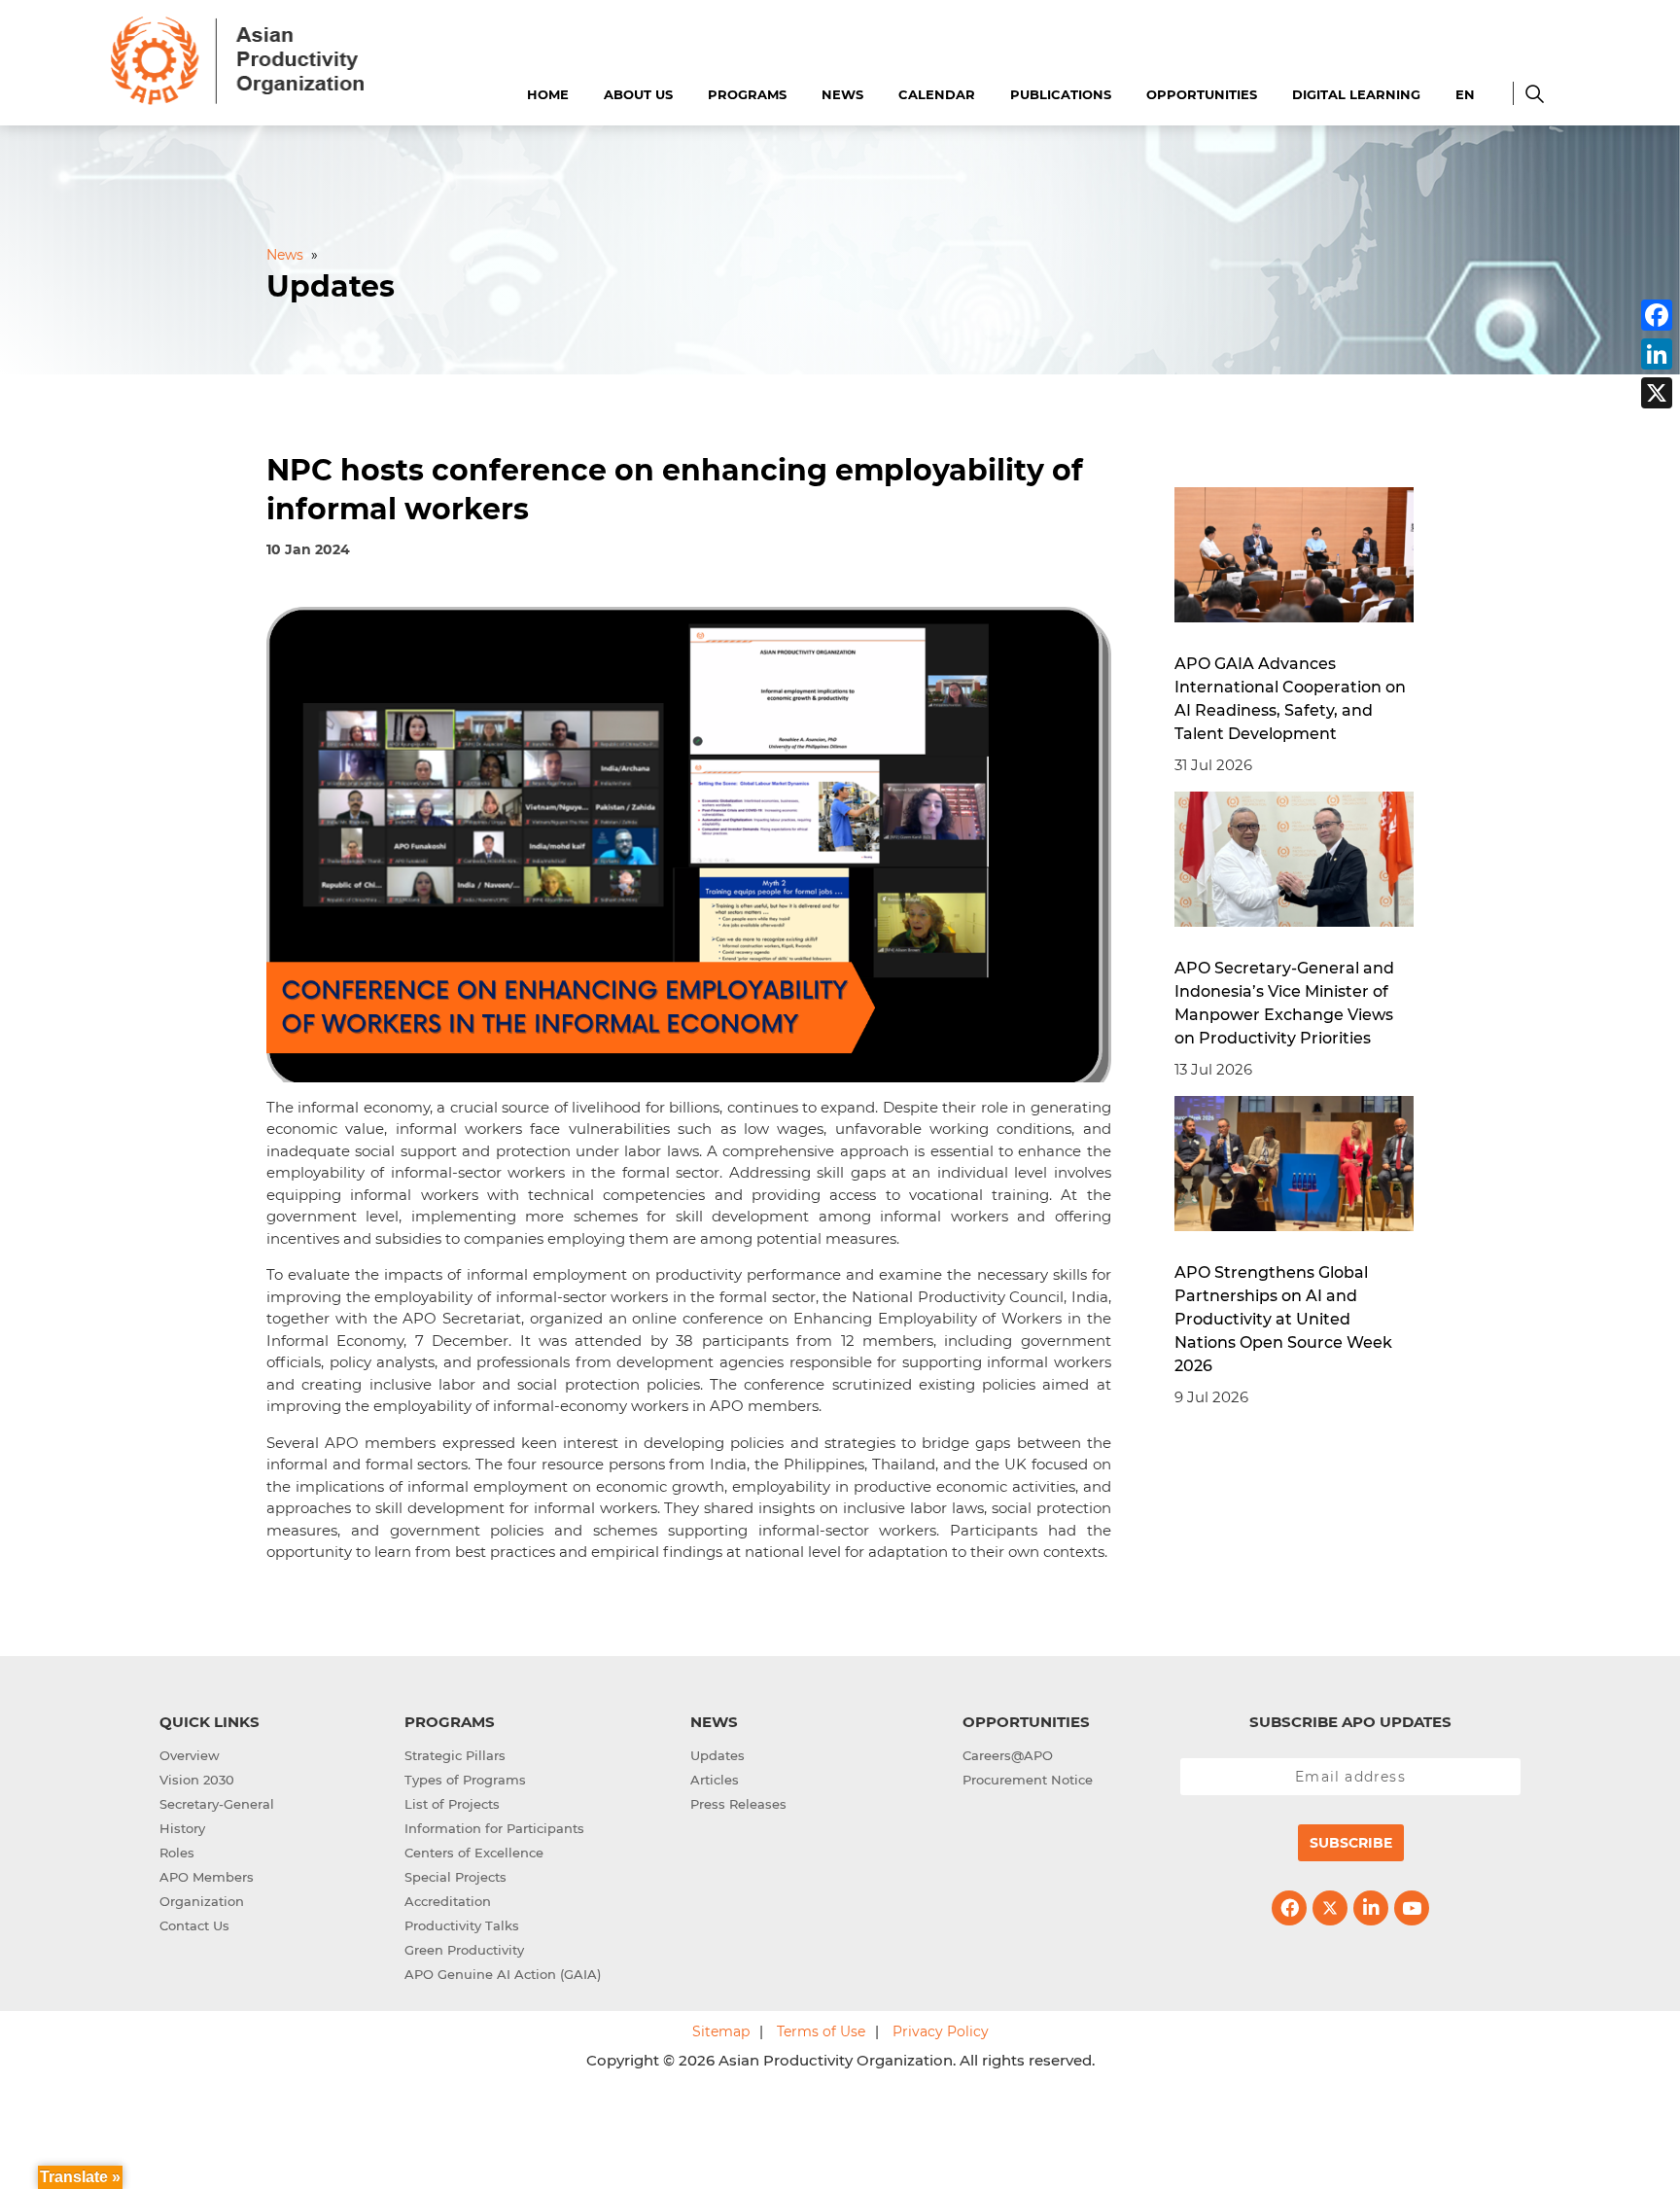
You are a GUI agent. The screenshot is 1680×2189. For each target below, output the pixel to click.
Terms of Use (821, 2031)
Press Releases (738, 1804)
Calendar (937, 94)
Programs (747, 94)
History (182, 1828)
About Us (638, 94)
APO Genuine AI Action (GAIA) (503, 1974)
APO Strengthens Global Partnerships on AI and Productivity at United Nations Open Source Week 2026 (1283, 1319)
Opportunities (1202, 94)
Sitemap (721, 2031)
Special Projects (455, 1877)
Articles (715, 1780)
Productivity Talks (462, 1925)
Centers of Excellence (474, 1853)
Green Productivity (464, 1950)
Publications (1061, 94)
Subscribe (1351, 1843)
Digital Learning (1356, 94)
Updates (717, 1755)
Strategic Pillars (455, 1755)
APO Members (207, 1877)
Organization (202, 1901)
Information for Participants (494, 1828)
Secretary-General (217, 1804)
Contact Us (194, 1925)
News (842, 94)
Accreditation (448, 1901)
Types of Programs (465, 1780)
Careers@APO (1008, 1755)
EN (1465, 94)
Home (548, 94)
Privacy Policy (941, 2031)
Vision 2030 (197, 1780)
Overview (190, 1755)
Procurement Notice (1028, 1780)
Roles (177, 1853)
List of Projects (452, 1804)
